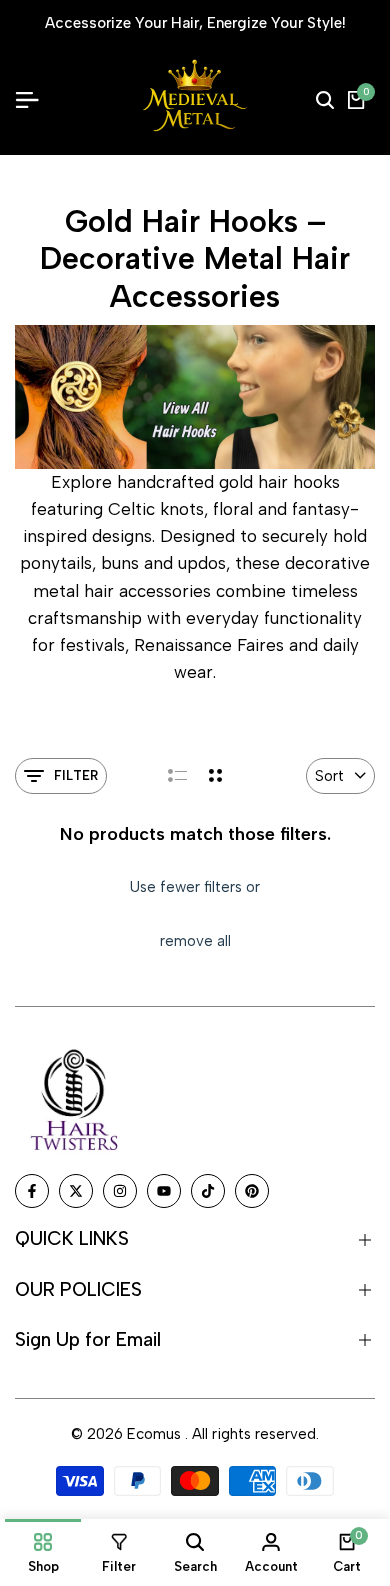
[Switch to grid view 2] (215, 776)
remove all (195, 941)
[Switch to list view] (177, 776)
